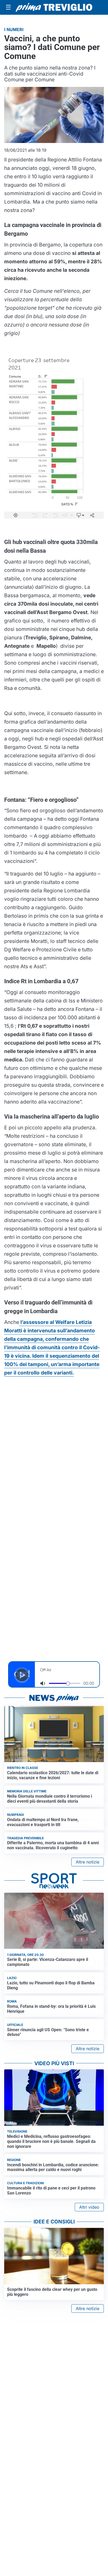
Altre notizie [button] (88, 1862)
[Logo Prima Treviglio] (54, 7)
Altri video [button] (89, 2207)
